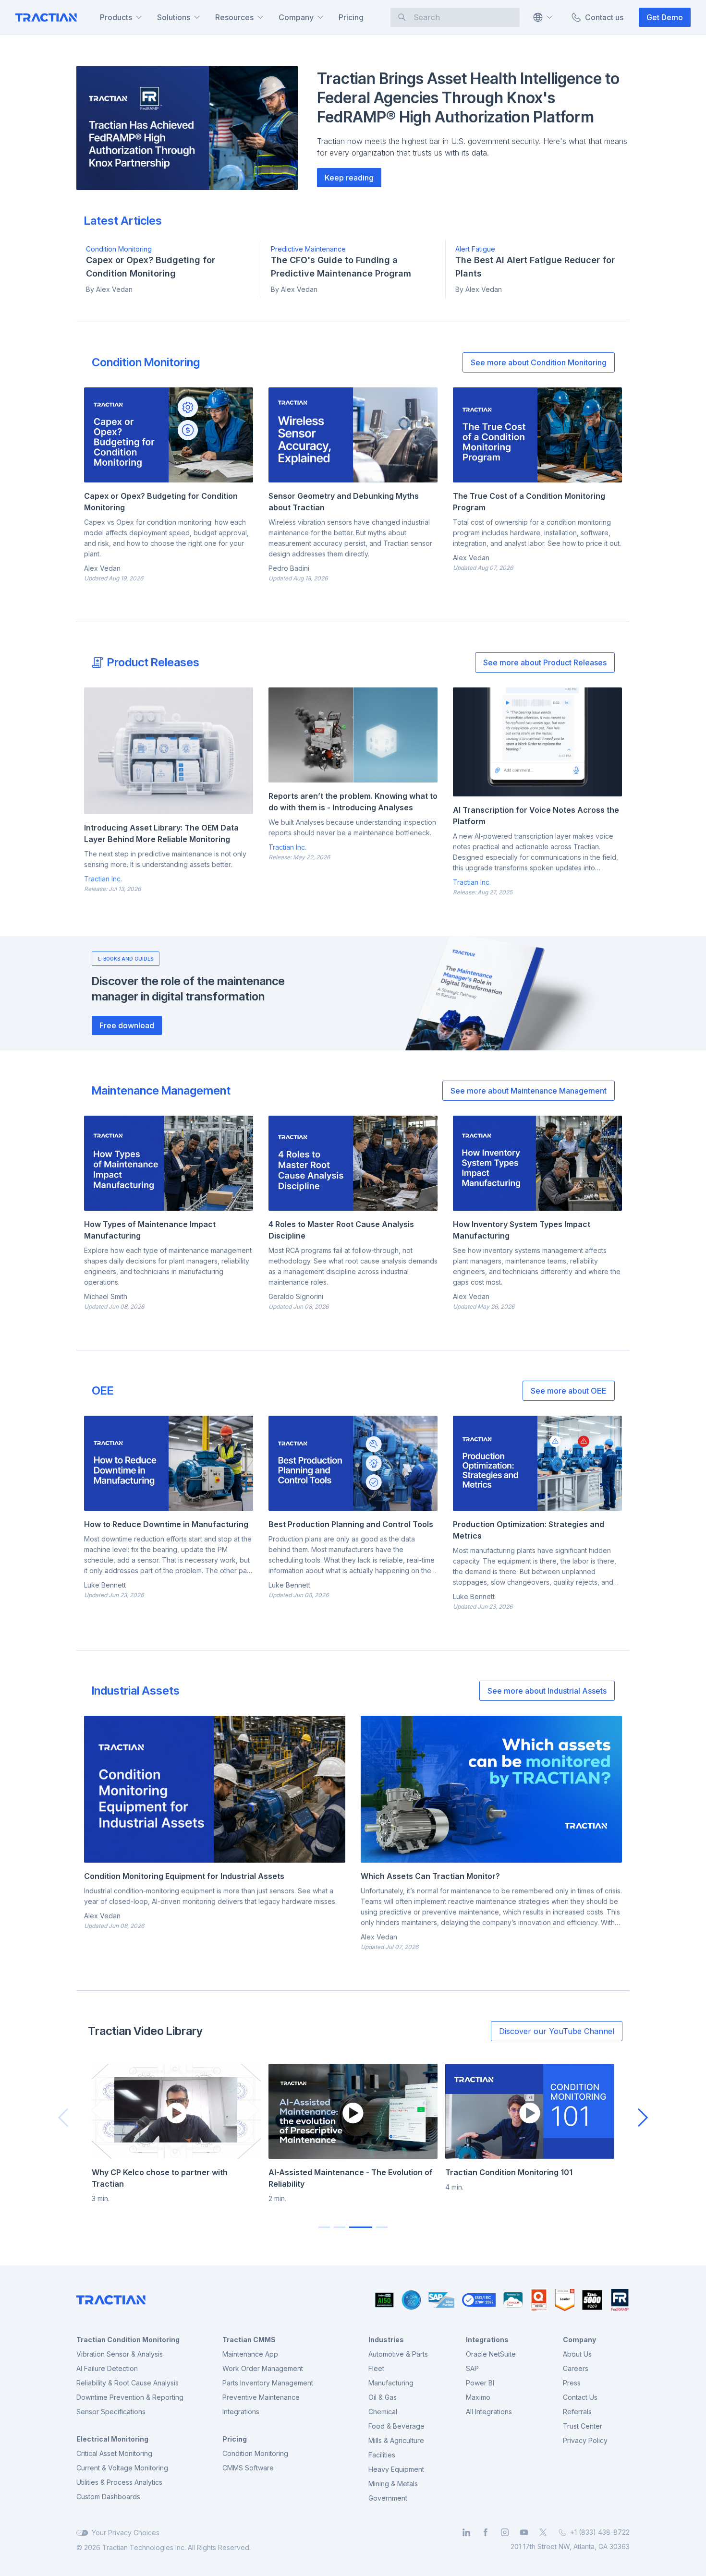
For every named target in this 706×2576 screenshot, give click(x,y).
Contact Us (580, 2397)
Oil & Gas (383, 2397)
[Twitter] (543, 2532)
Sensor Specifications (111, 2412)
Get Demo (665, 17)
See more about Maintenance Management (529, 1091)
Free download (127, 1025)
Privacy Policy (585, 2440)
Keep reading (349, 178)
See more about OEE (569, 1391)
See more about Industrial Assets (547, 1691)
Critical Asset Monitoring (114, 2453)
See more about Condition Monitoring (539, 362)
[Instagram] (505, 2532)
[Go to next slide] (643, 2118)
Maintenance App (250, 2354)
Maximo (478, 2397)
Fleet (376, 2368)
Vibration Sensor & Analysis (120, 2354)
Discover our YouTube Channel (557, 2031)
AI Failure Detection (107, 2368)
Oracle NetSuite (491, 2354)
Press (572, 2383)
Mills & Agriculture (396, 2440)
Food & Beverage (396, 2426)
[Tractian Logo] (46, 18)
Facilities (382, 2455)
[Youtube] (524, 2532)
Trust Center (583, 2426)
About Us (577, 2354)
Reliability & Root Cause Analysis (128, 2383)
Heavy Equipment (396, 2469)
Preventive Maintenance (261, 2397)
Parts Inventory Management (268, 2383)
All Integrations (489, 2412)
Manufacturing (391, 2383)
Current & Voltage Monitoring (122, 2468)
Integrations (241, 2412)
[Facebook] (486, 2532)
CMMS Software (248, 2468)
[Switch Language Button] (542, 17)
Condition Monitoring (255, 2453)
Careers (576, 2368)
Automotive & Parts (398, 2354)
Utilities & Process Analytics (119, 2482)
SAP (472, 2368)
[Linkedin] (466, 2532)
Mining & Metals (393, 2484)
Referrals (577, 2412)
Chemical (383, 2412)
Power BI (480, 2383)
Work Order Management (263, 2368)
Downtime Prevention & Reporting (130, 2397)
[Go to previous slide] (63, 2118)
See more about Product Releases (545, 662)
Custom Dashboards (108, 2497)
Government (388, 2498)
